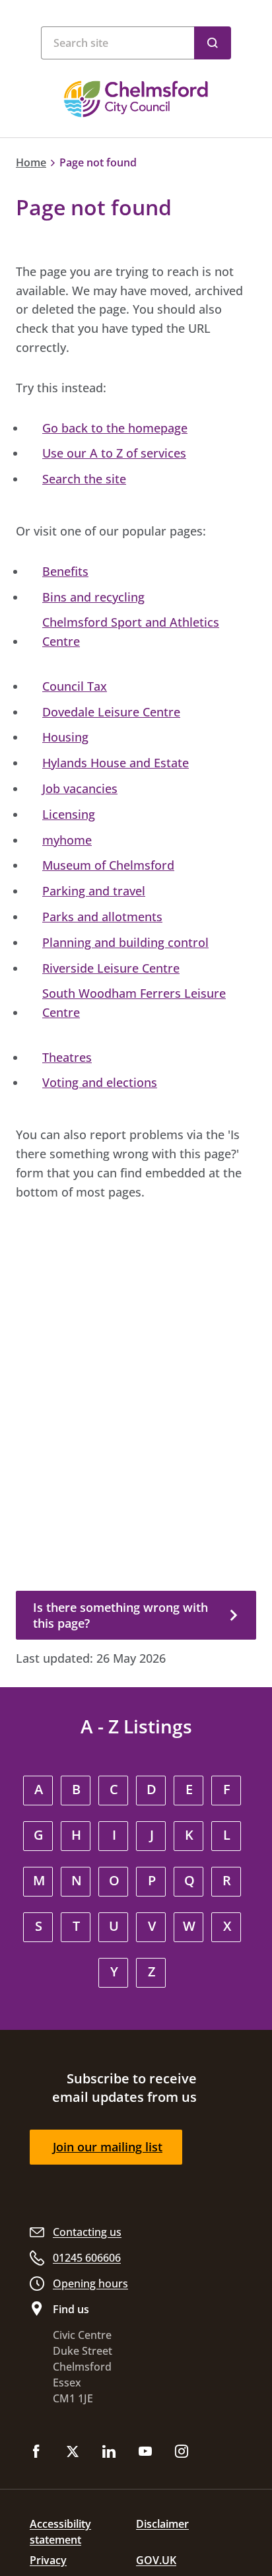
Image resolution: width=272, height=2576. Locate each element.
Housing (65, 737)
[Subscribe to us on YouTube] (145, 2453)
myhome (67, 840)
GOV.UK (156, 2560)
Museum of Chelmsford (108, 865)
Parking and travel (94, 891)
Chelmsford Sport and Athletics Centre (131, 632)
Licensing (69, 814)
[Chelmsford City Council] (136, 99)
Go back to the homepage (115, 428)
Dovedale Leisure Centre (111, 712)
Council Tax (75, 686)
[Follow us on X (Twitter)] (73, 2453)
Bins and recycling (93, 597)
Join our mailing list (108, 2147)
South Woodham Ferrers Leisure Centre (134, 1003)
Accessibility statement (60, 2532)
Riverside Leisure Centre (111, 968)
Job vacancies (80, 788)
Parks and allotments (102, 917)
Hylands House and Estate (116, 763)
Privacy (48, 2560)
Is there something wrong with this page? (120, 1615)
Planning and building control (125, 942)
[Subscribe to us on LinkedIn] (109, 2453)
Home (31, 162)
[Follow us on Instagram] (182, 2453)
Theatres (67, 1057)
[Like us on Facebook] (36, 2453)
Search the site (84, 479)
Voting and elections (100, 1082)
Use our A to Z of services (114, 453)
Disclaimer (162, 2524)
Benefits (65, 571)
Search (213, 43)
